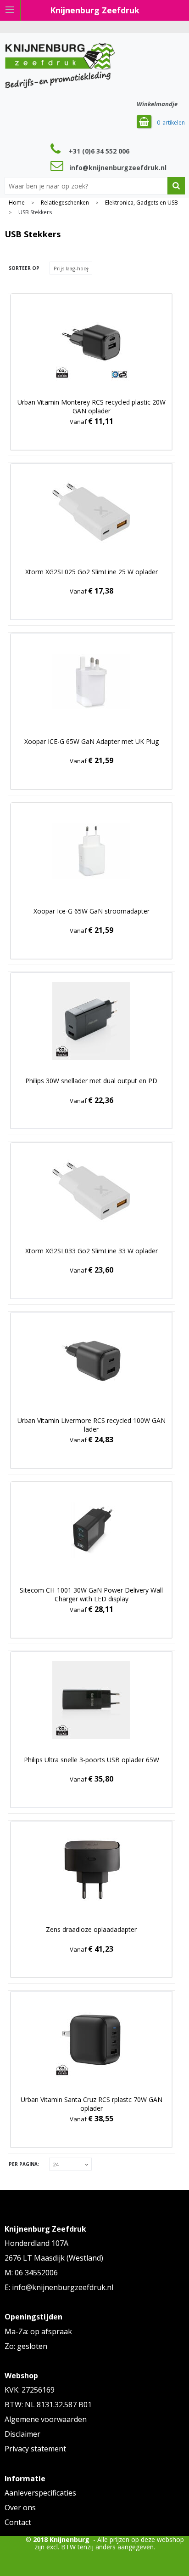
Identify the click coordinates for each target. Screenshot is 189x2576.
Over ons (20, 2507)
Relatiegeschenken (65, 203)
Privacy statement (35, 2449)
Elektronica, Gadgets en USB (142, 203)
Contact (18, 2522)
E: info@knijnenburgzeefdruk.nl (59, 2287)
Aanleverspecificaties (40, 2493)
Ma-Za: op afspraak (38, 2331)
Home (17, 203)
